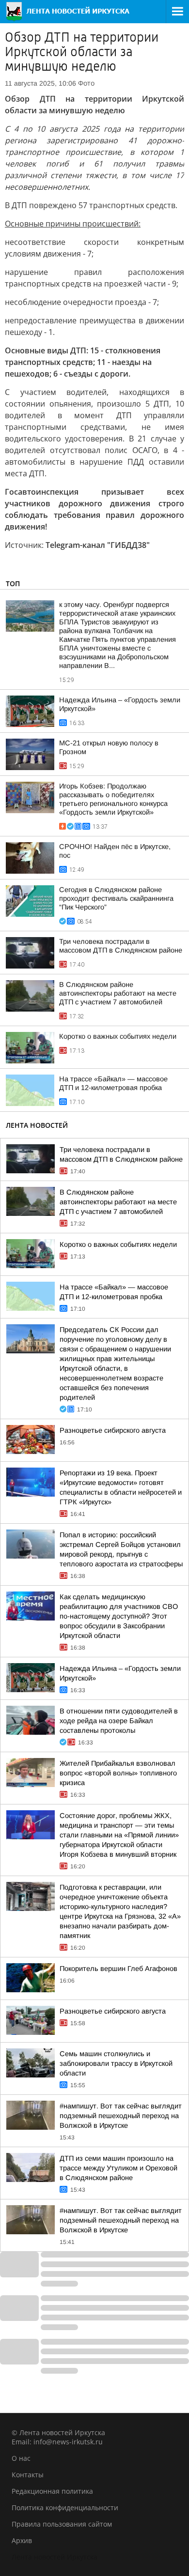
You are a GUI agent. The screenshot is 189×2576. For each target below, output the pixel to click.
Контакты (28, 2475)
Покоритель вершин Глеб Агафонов (118, 1969)
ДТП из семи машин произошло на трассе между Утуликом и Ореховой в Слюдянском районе (118, 2168)
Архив (22, 2540)
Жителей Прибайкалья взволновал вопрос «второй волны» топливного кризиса (118, 1773)
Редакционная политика (52, 2491)
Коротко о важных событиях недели (118, 1036)
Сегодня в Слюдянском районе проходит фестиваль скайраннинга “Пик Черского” (116, 898)
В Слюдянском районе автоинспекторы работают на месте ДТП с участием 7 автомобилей (118, 993)
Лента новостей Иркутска (55, 2557)
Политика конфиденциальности (65, 2508)
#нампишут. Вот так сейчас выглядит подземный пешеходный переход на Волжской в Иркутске (121, 2116)
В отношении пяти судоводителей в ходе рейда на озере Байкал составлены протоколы (119, 1721)
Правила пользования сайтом (62, 2524)
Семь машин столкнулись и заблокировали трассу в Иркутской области (116, 2063)
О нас (21, 2458)
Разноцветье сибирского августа (113, 1430)
